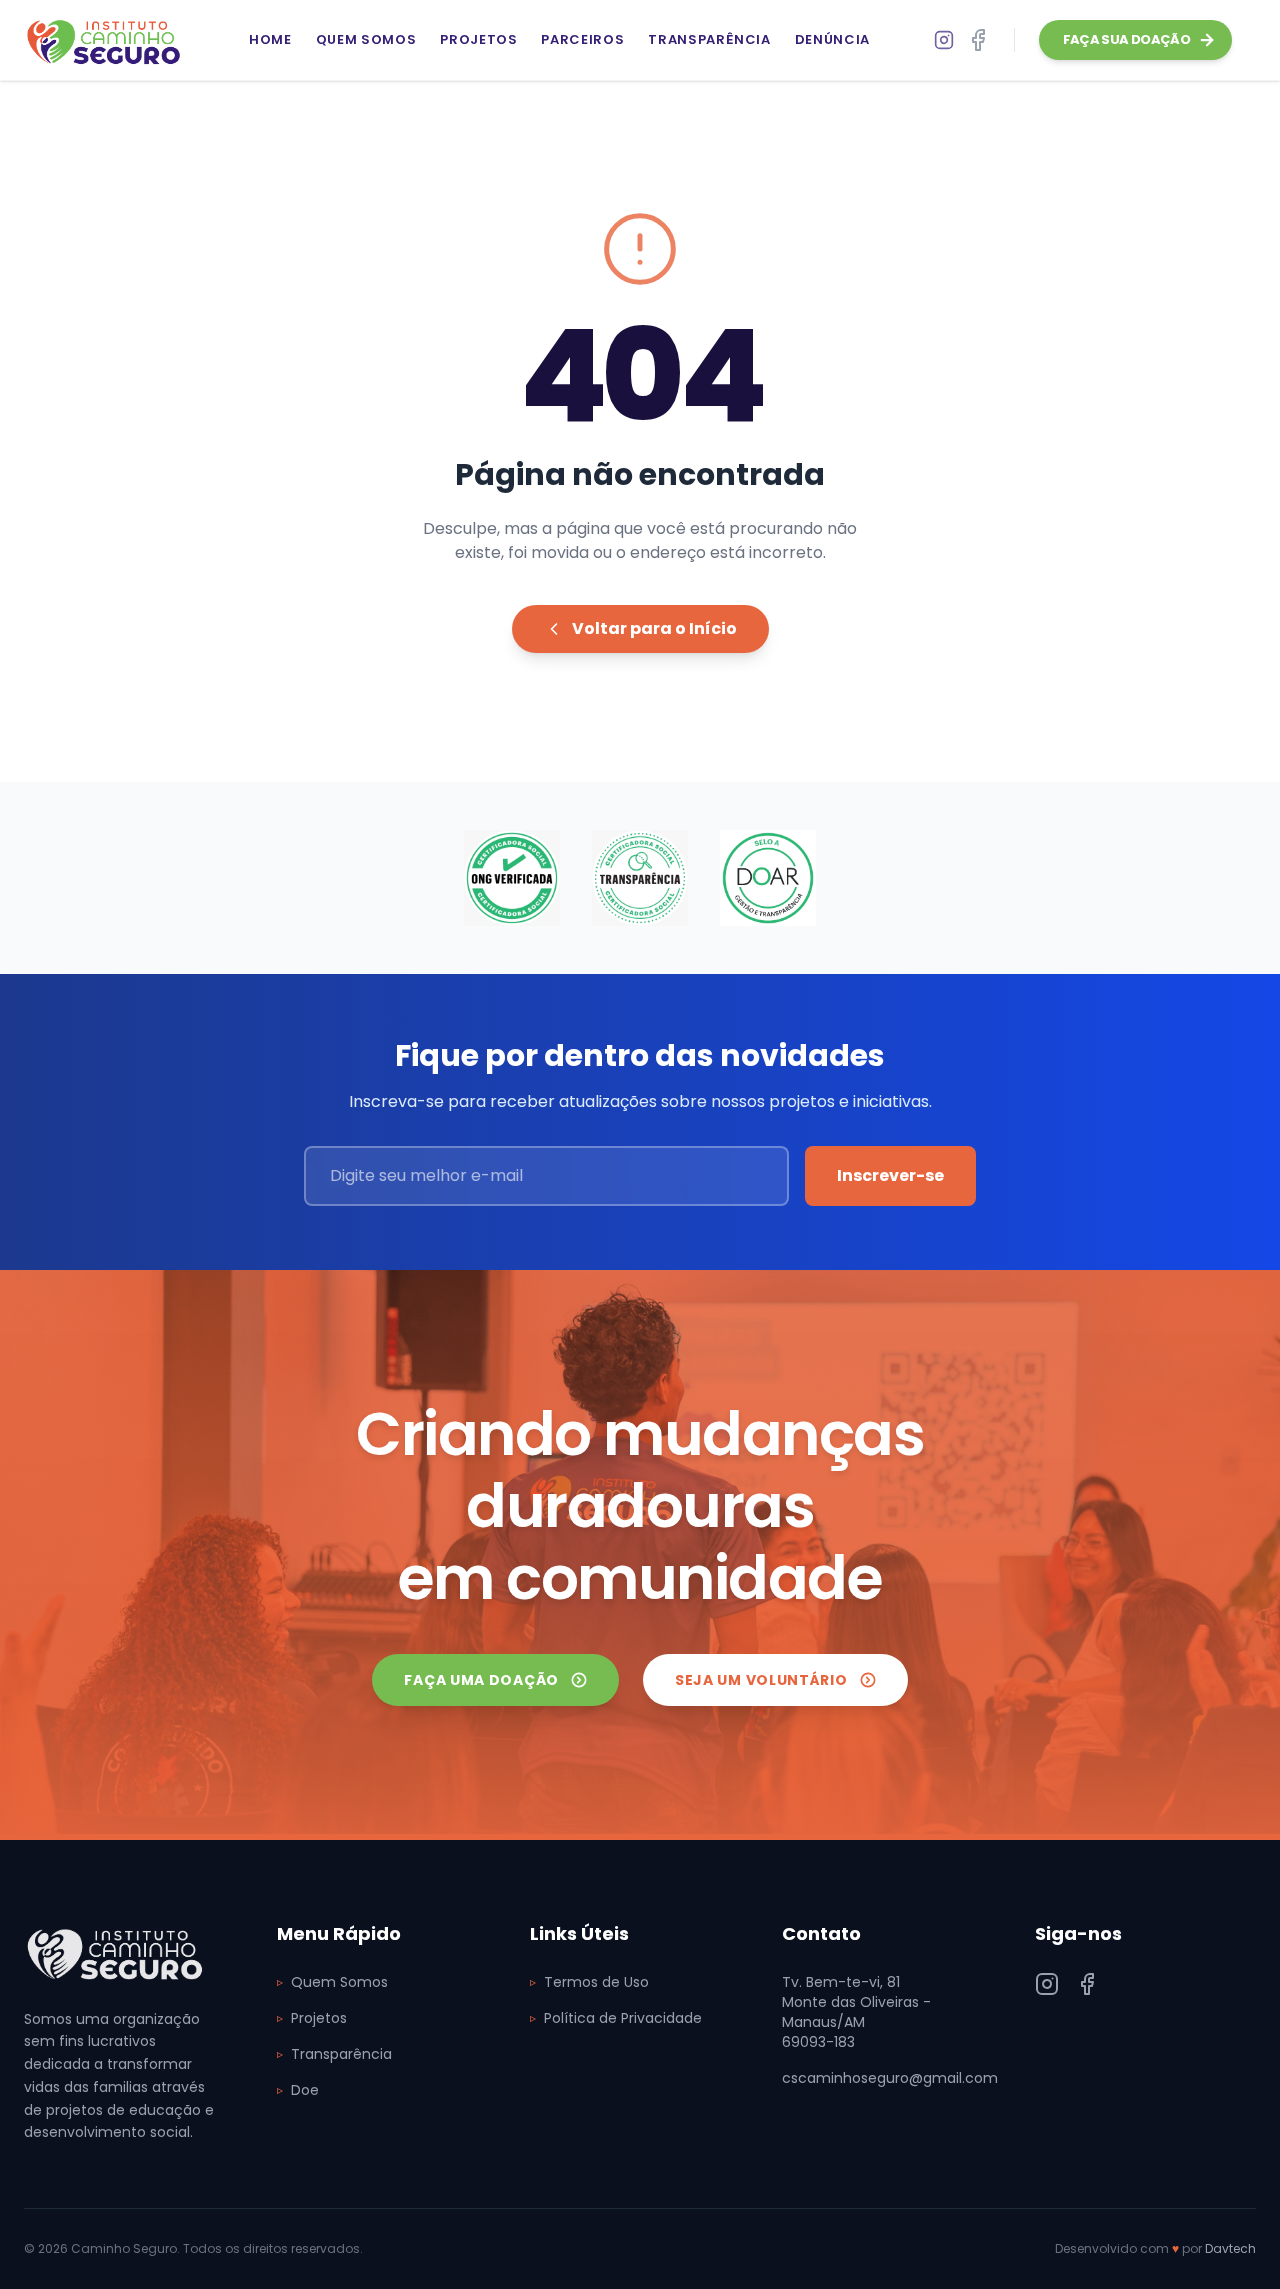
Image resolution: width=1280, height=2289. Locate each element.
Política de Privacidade (616, 2018)
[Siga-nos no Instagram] (1047, 1984)
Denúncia (832, 39)
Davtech (1230, 2248)
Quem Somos (366, 39)
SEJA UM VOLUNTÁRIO (761, 1680)
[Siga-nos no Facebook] (978, 40)
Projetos (478, 39)
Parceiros (582, 39)
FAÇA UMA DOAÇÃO (481, 1680)
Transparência (709, 39)
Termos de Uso (589, 1982)
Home (270, 39)
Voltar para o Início (654, 628)
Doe (298, 2090)
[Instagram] (944, 40)
